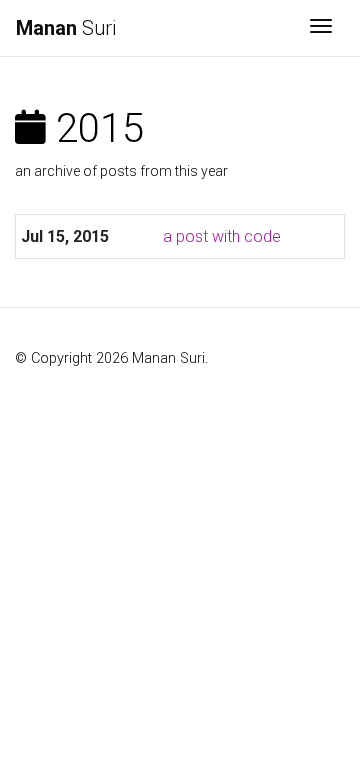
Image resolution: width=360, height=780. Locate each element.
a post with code (222, 236)
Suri (66, 28)
